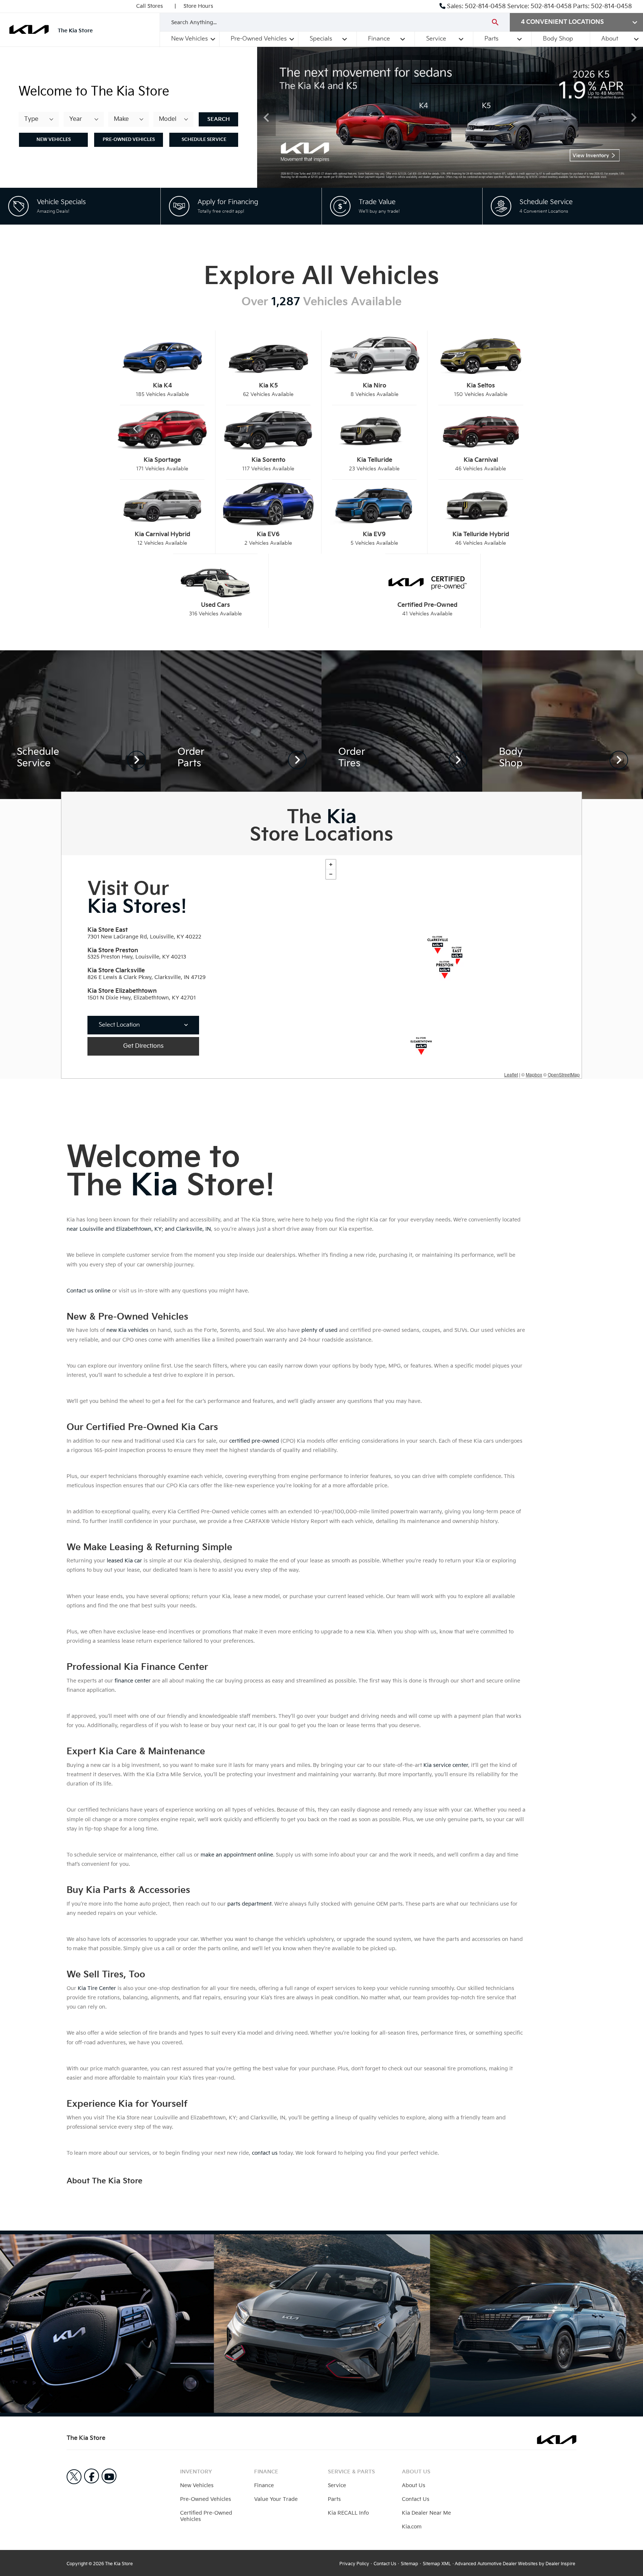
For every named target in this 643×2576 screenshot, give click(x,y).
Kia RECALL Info (348, 2513)
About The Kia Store (105, 2181)
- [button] (331, 874)
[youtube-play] (109, 2476)
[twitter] (74, 2477)
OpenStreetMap (564, 1074)
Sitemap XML (437, 2564)
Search (218, 119)
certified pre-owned (254, 1441)
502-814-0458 (485, 7)
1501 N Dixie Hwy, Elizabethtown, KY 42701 (142, 998)
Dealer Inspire (560, 2564)
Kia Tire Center (97, 1988)
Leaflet (511, 1074)
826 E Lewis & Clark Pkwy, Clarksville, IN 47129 (147, 977)
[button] (266, 117)
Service (436, 39)
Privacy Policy (354, 2564)
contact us (265, 2153)
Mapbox (534, 1074)
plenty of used (319, 1330)
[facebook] (92, 2476)
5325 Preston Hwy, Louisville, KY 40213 (137, 957)
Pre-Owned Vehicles (259, 39)
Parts (492, 39)
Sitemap (410, 2564)
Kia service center (446, 1765)
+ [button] (331, 864)
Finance (379, 39)
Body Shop (558, 39)
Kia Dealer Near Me (426, 2513)
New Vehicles (190, 39)
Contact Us (416, 2499)
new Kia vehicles (127, 1330)
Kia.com (412, 2527)
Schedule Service (204, 140)
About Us (414, 2485)
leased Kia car (124, 1561)
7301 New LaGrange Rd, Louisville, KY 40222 (144, 937)
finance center (133, 1681)
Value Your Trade (276, 2499)
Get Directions (143, 1046)
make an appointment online (237, 1855)
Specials (321, 39)
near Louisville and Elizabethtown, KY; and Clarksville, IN (139, 1229)
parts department (249, 1904)
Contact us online (89, 1291)
